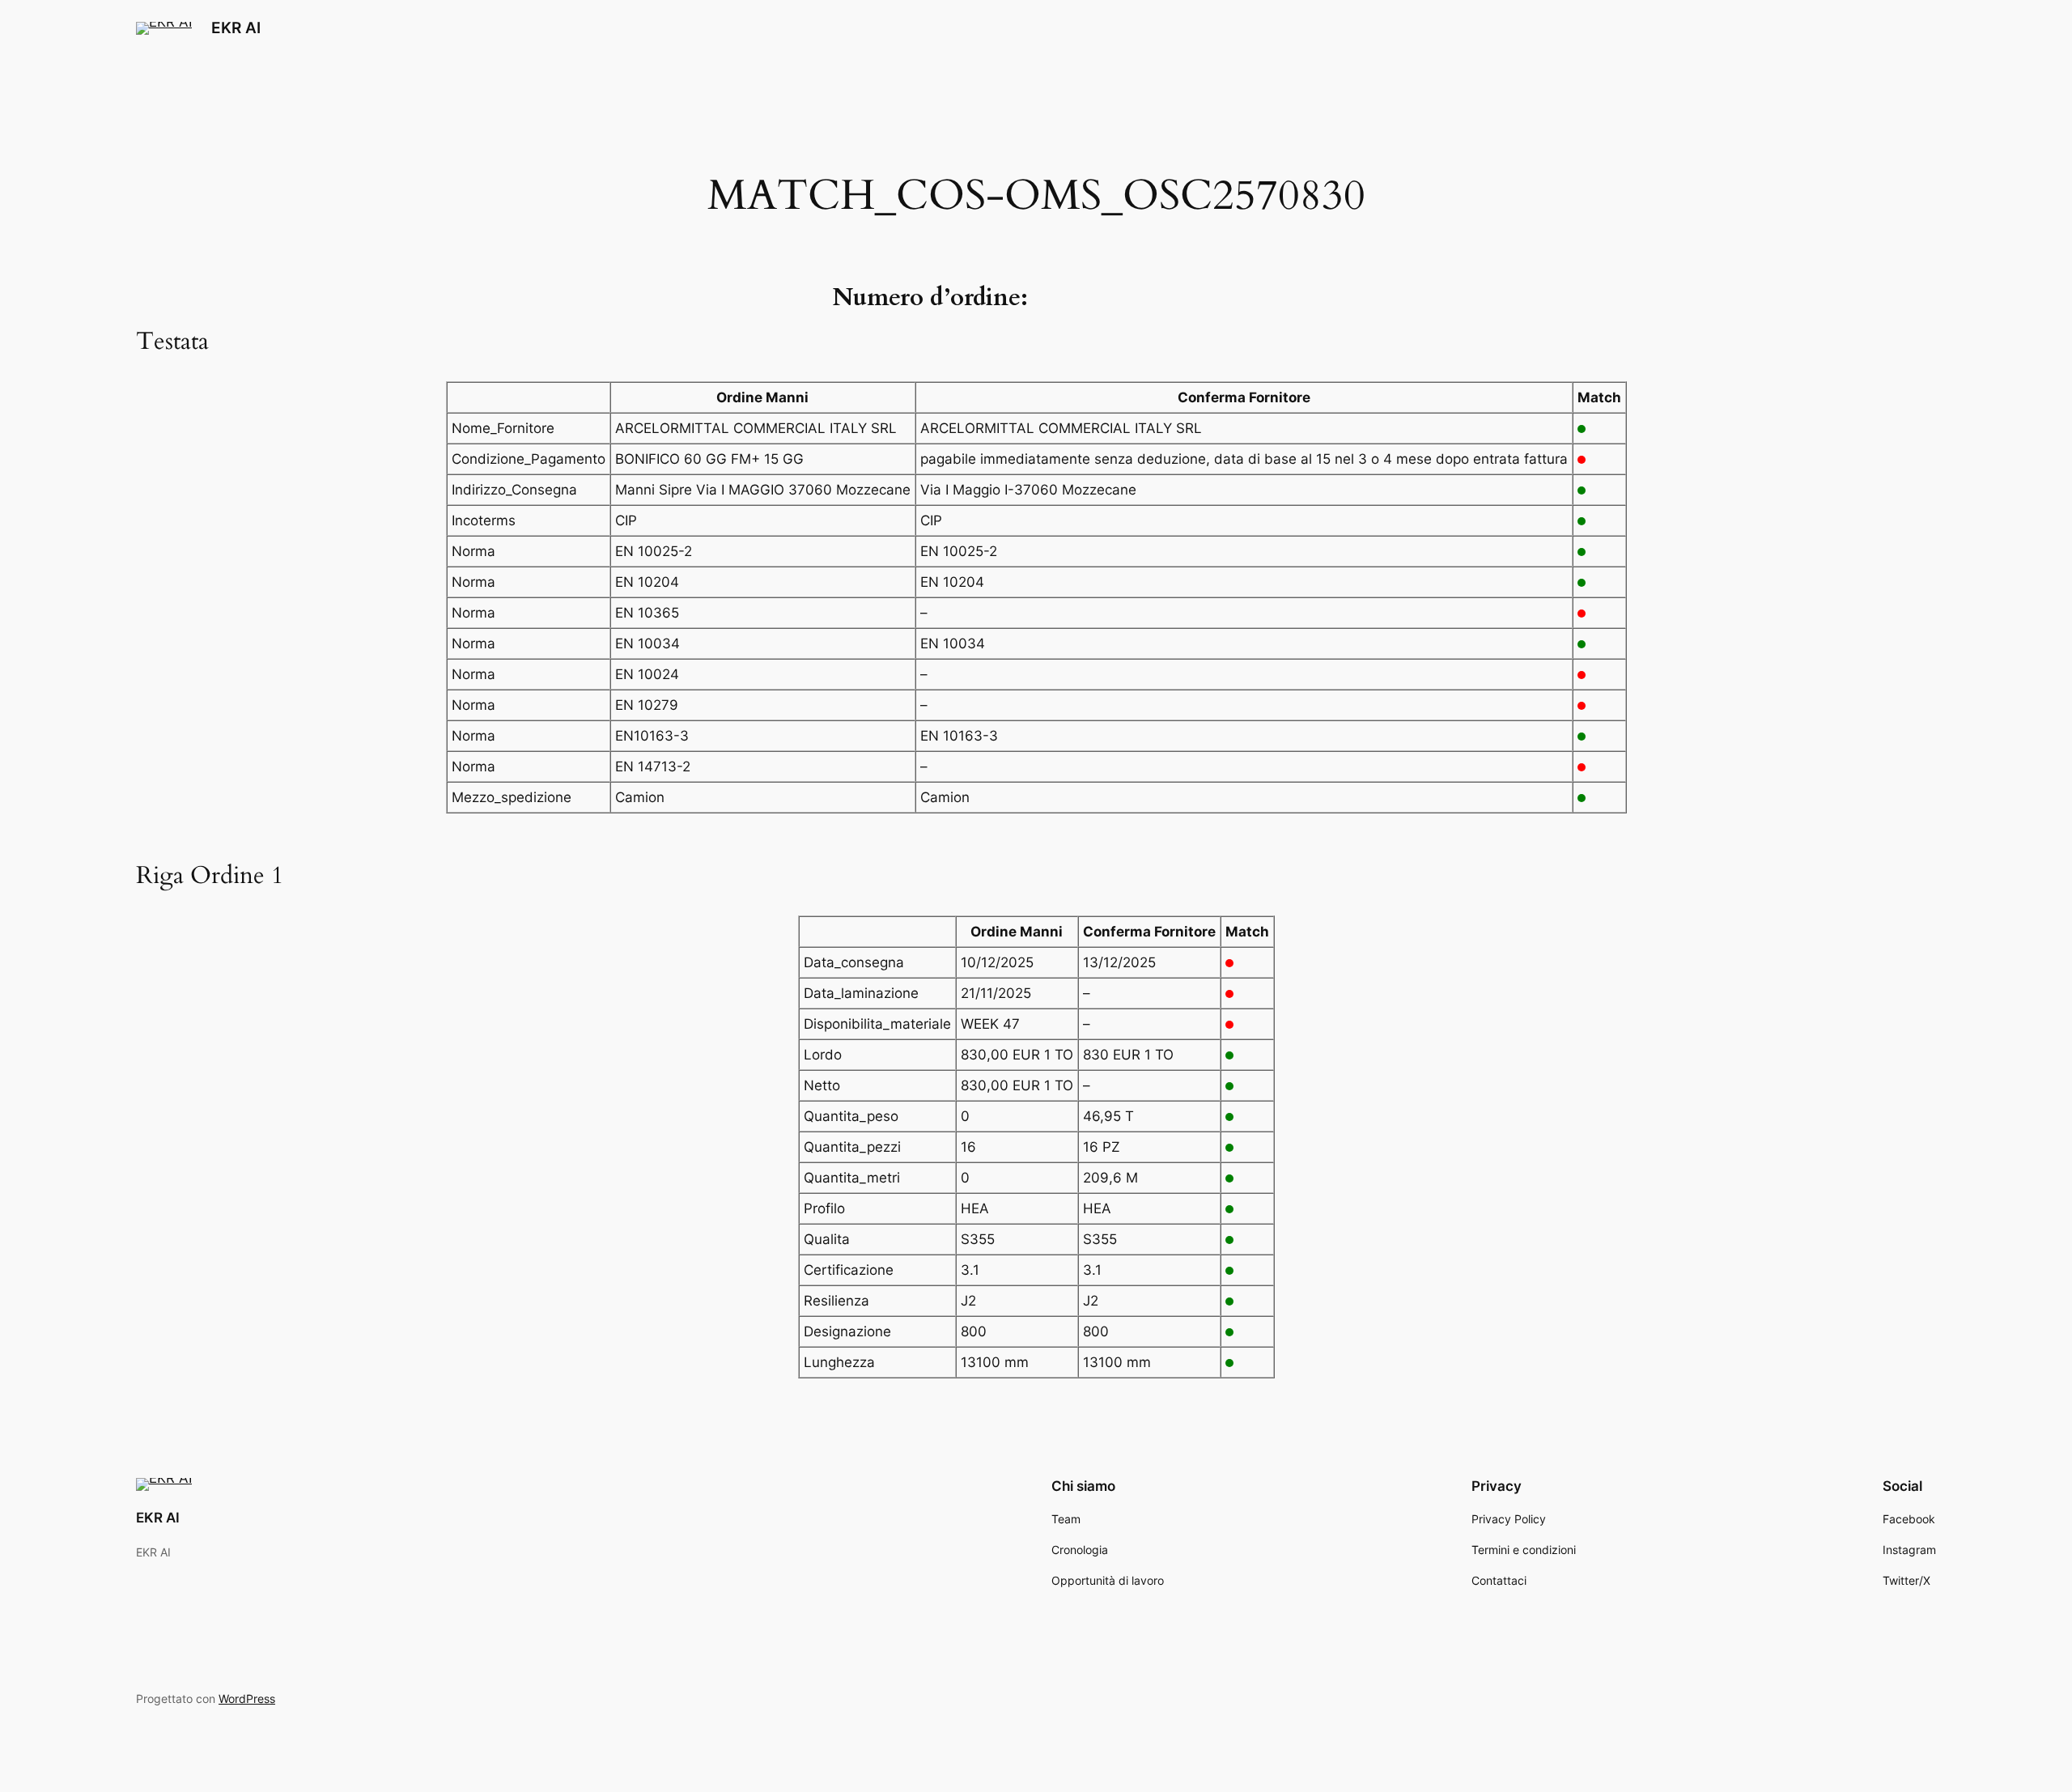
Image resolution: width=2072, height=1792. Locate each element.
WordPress (247, 1699)
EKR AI (236, 28)
